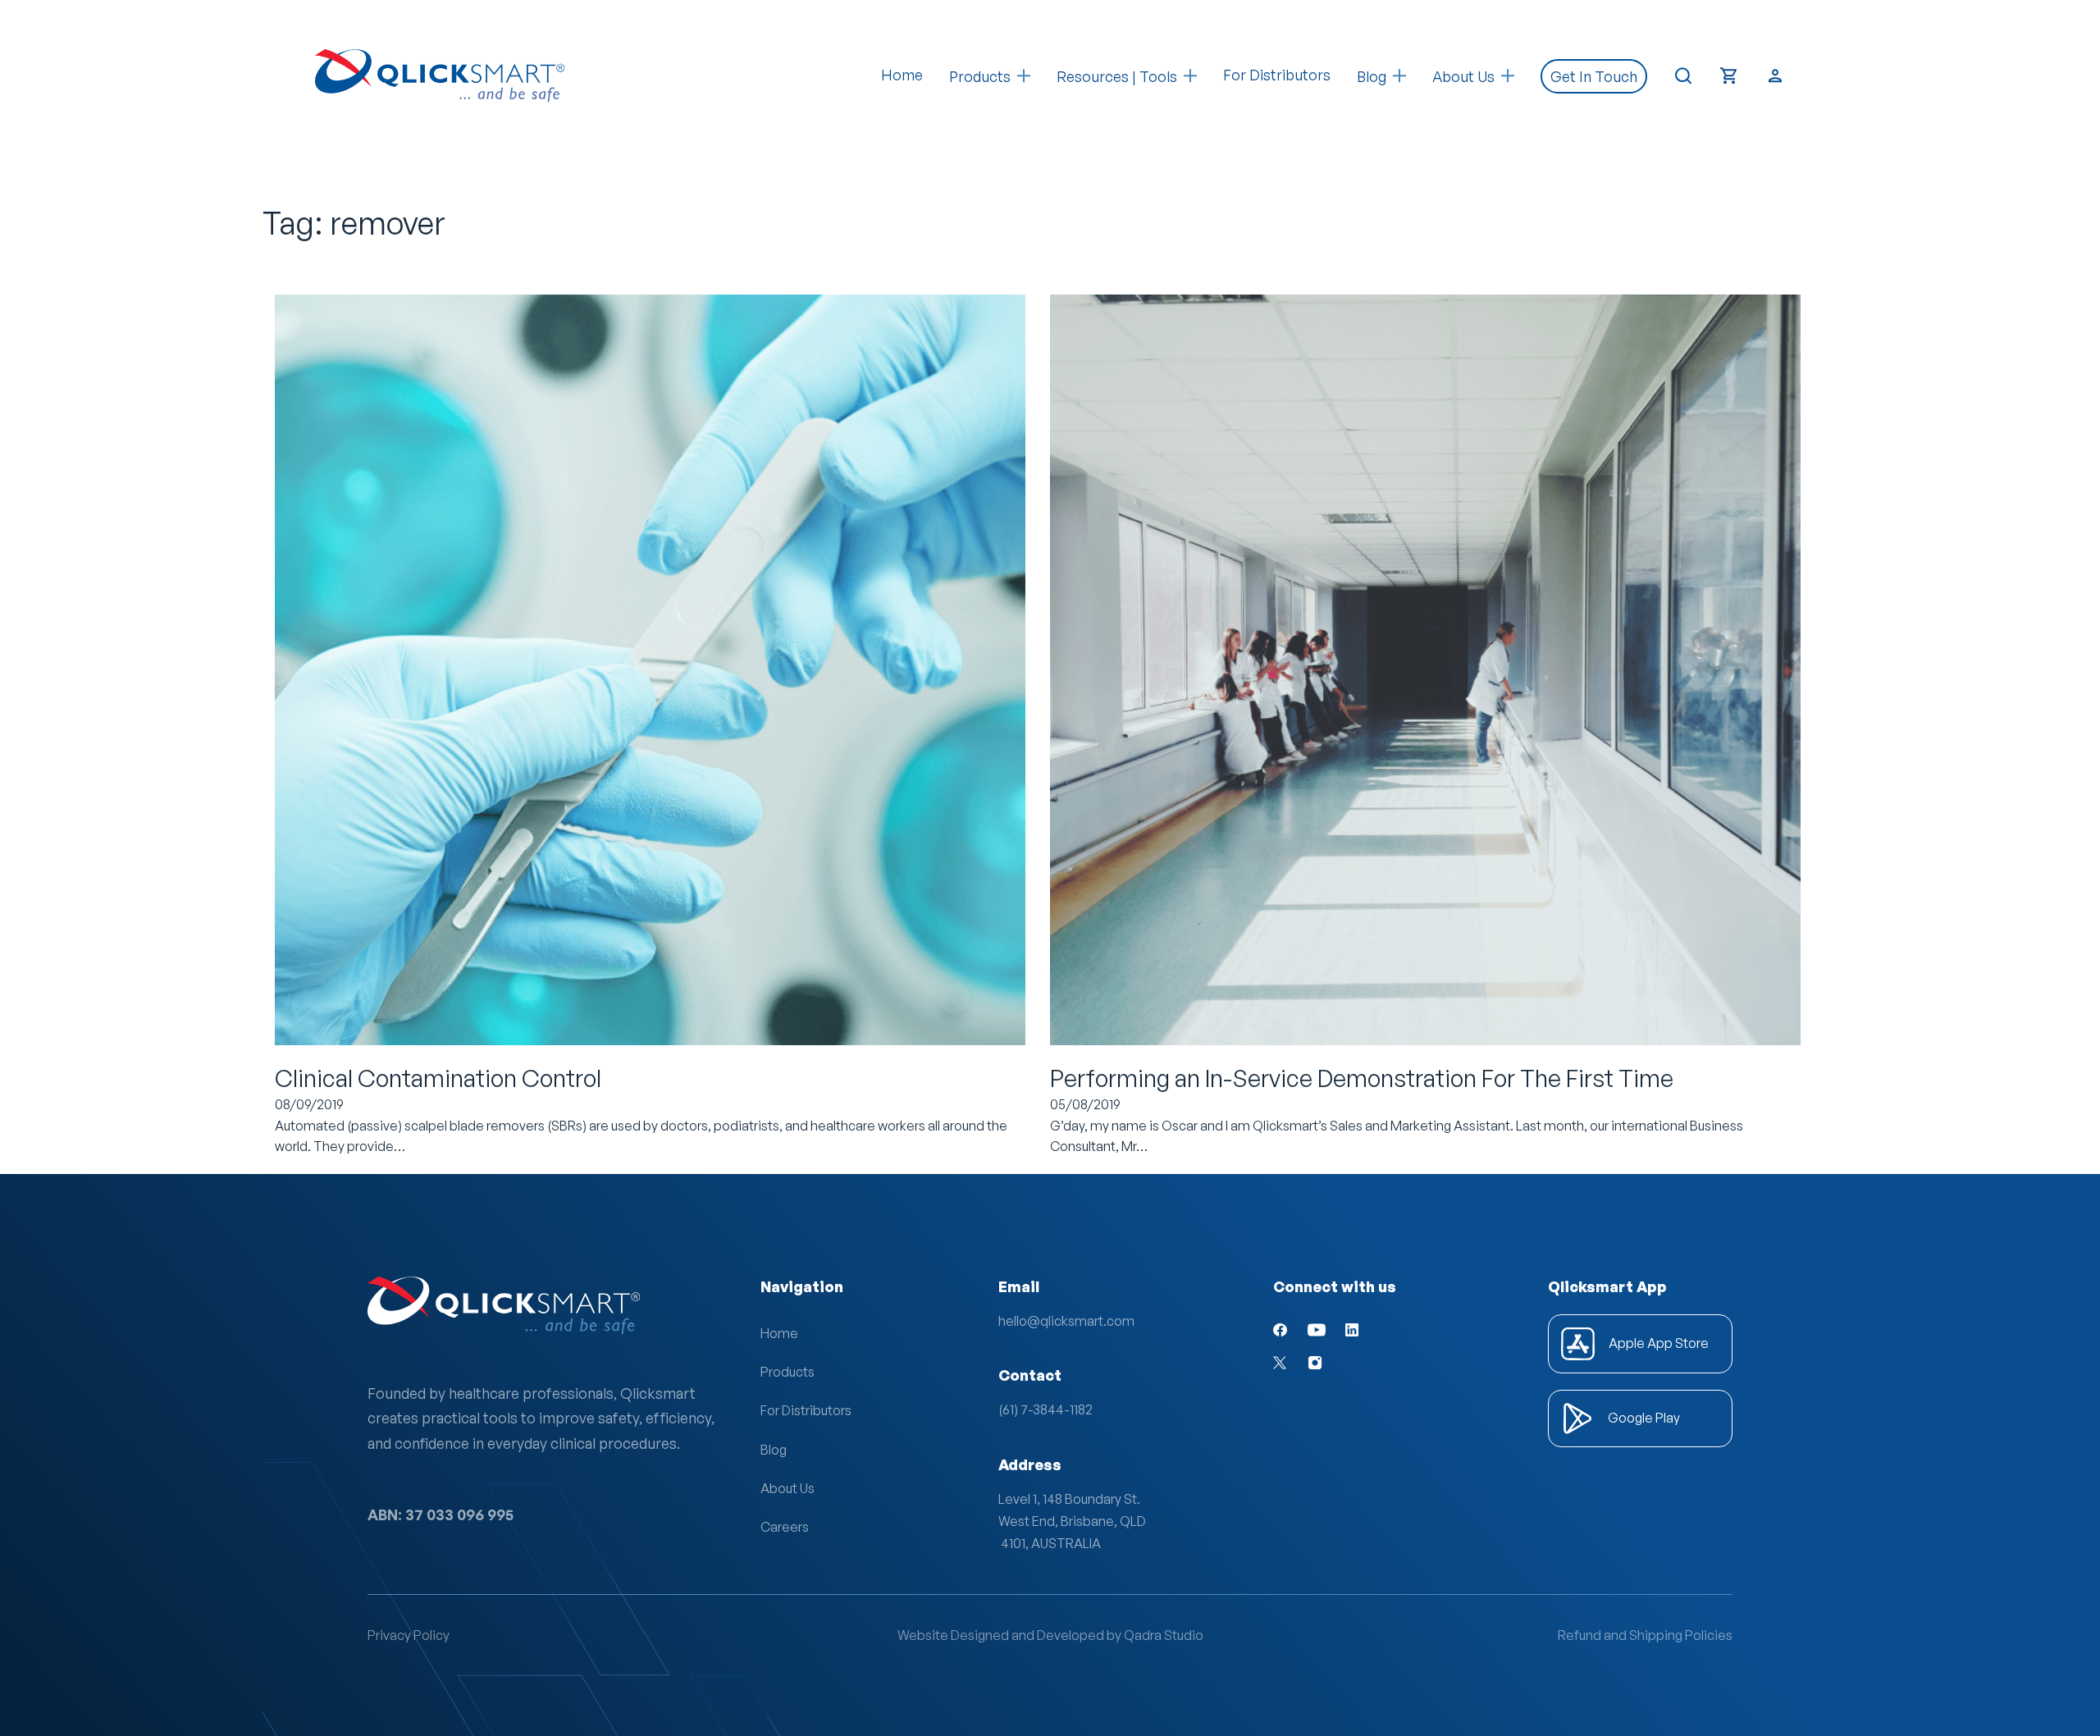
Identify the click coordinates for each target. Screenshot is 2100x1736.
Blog (774, 1450)
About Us (787, 1488)
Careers (785, 1527)
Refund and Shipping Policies (1645, 1635)
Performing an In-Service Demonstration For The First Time (1362, 1078)
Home (902, 75)
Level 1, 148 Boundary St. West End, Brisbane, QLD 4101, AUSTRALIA (1072, 1521)
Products (980, 76)
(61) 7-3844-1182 (1045, 1409)
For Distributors (1277, 75)
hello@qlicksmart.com (1066, 1321)
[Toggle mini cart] (1729, 76)
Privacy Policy (409, 1635)
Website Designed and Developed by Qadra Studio (1050, 1635)
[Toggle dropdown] (1024, 76)
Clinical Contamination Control (438, 1078)
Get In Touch (1594, 76)
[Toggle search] (1683, 76)
